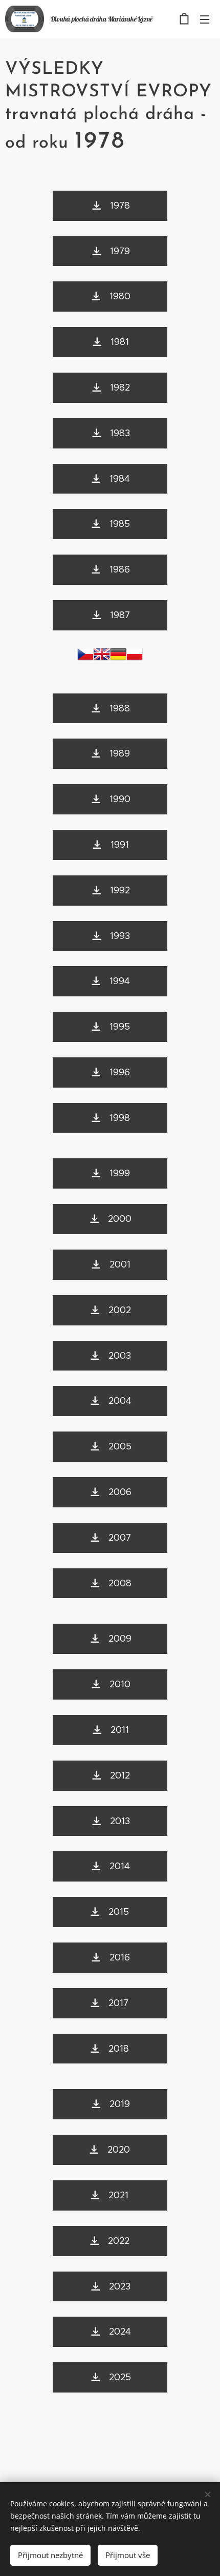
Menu (205, 19)
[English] (102, 657)
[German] (118, 657)
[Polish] (135, 657)
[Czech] (85, 657)
